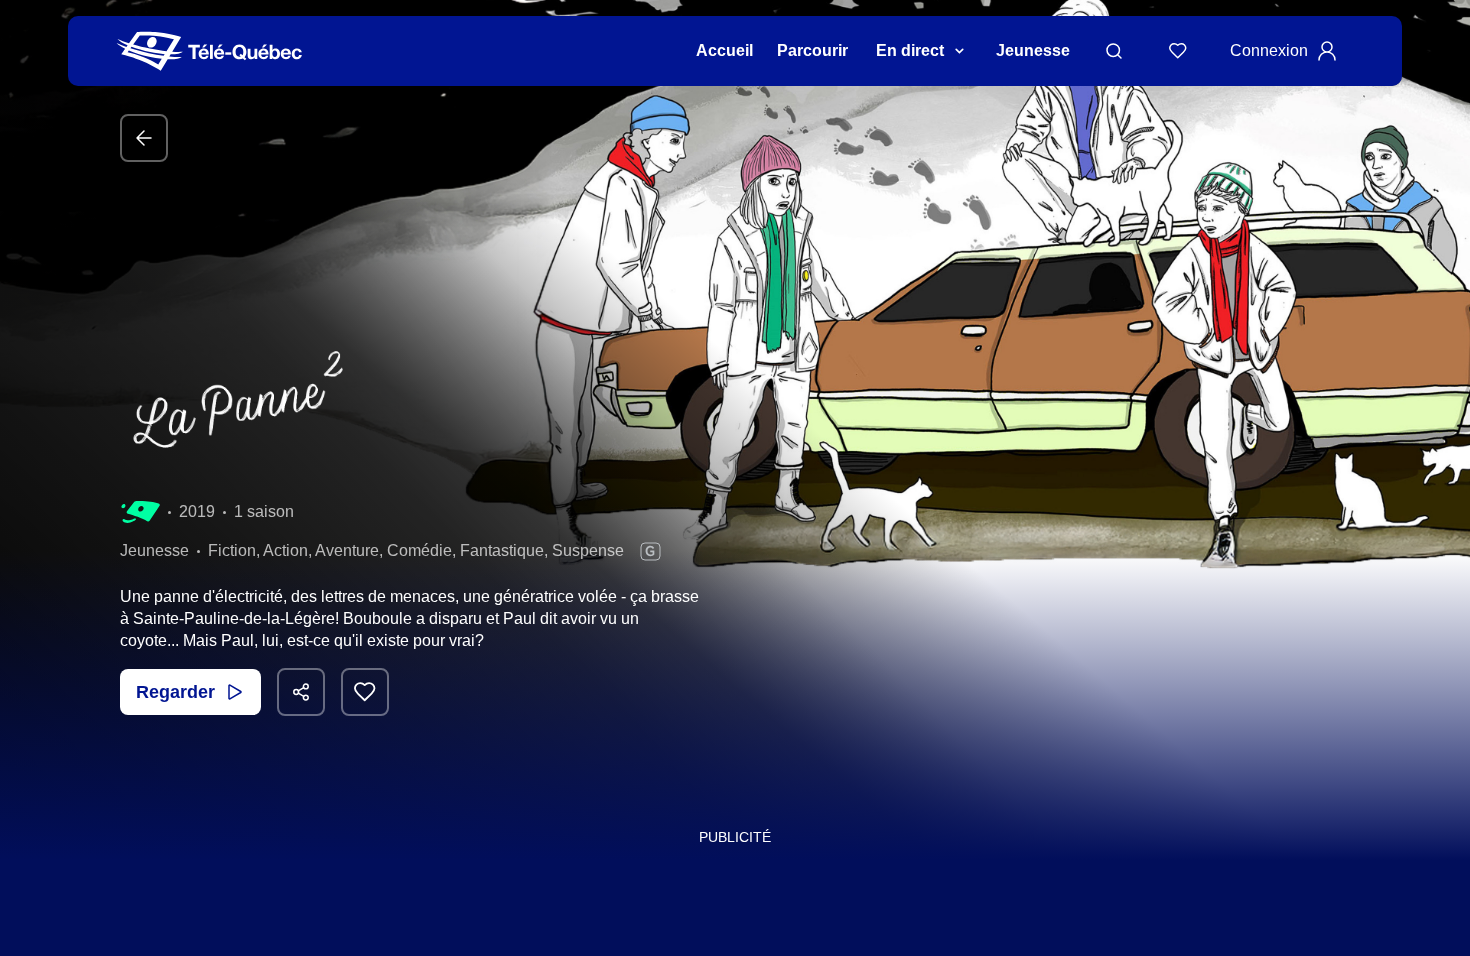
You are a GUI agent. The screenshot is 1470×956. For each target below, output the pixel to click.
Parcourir (812, 50)
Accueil (724, 50)
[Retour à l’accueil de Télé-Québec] (209, 51)
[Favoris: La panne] (365, 692)
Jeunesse (1033, 50)
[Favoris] (1178, 51)
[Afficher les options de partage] (301, 692)
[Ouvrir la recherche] (1114, 51)
